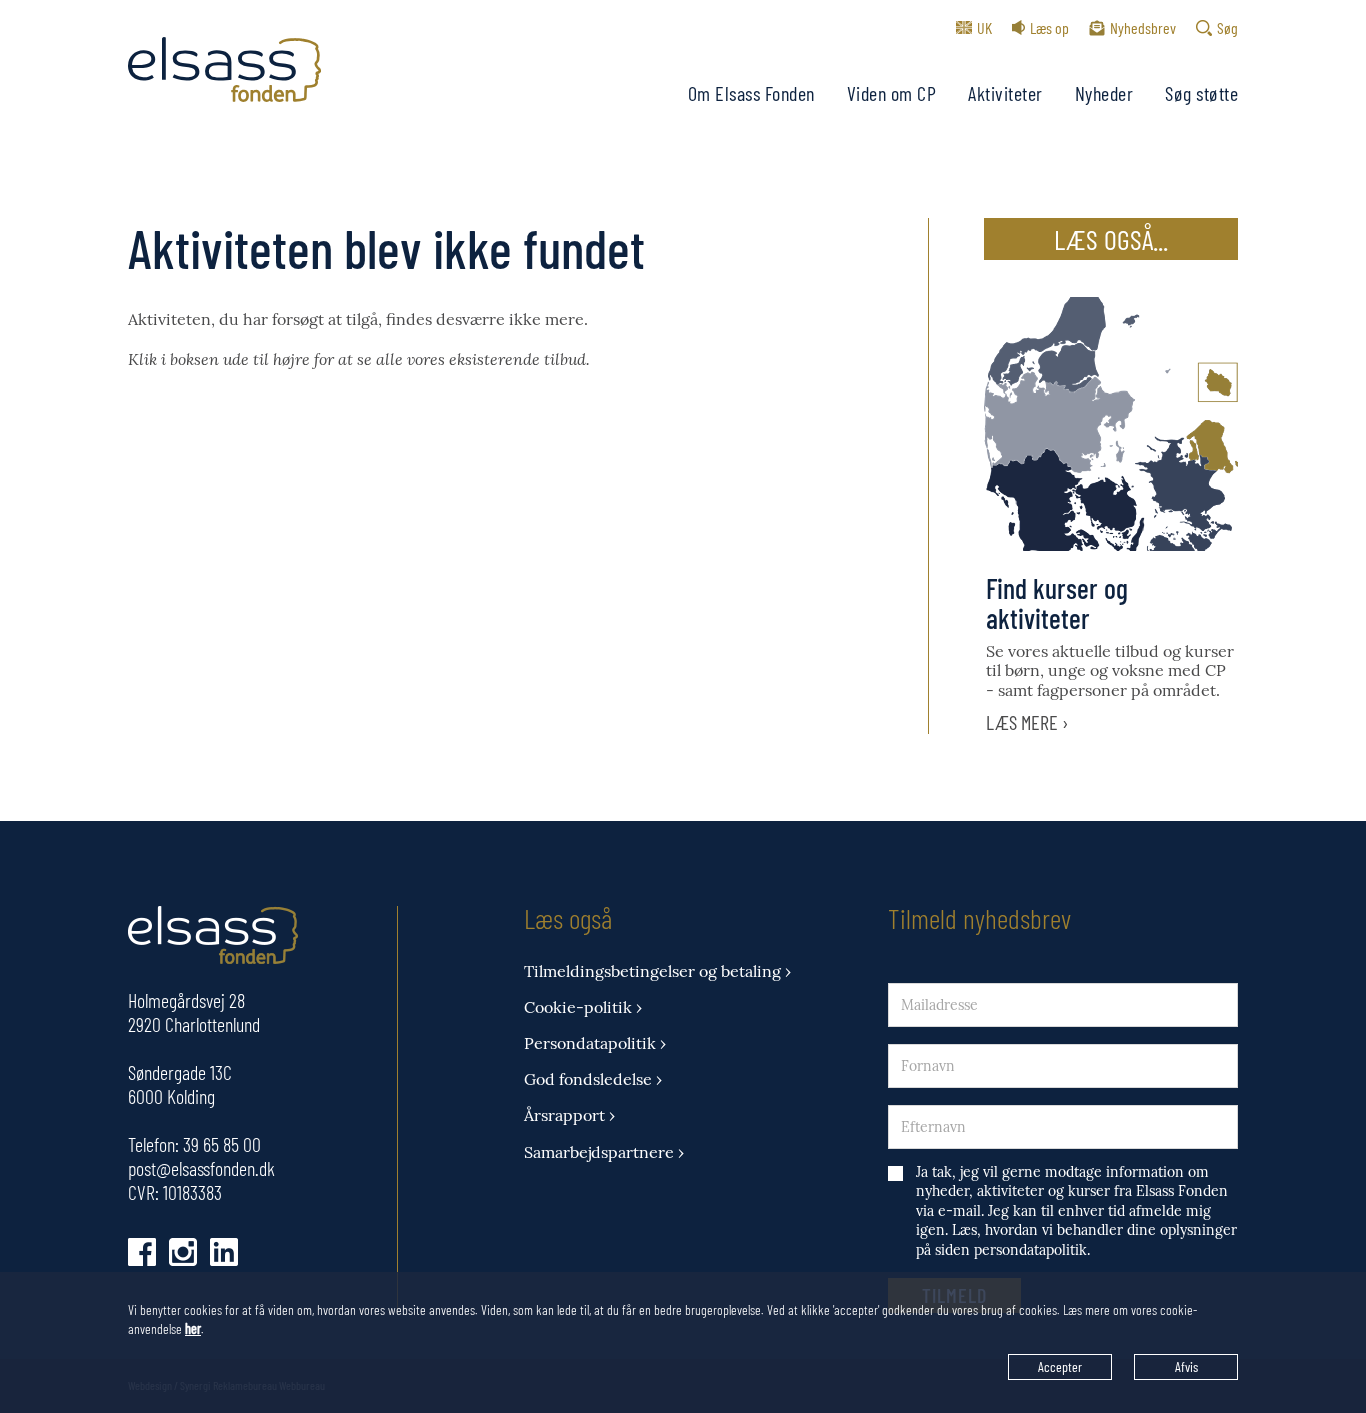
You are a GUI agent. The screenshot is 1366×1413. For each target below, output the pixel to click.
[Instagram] (183, 1252)
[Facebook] (142, 1252)
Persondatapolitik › (595, 1043)
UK (984, 27)
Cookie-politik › (583, 1007)
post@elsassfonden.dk (201, 1168)
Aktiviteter (1005, 93)
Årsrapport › (569, 1115)
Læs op (1049, 27)
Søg (1227, 27)
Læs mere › (1027, 722)
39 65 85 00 (222, 1144)
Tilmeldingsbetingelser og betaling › (657, 971)
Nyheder (1104, 93)
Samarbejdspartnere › (604, 1152)
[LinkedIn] (224, 1252)
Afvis (1186, 1366)
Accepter (1060, 1366)
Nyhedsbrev (1143, 27)
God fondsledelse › (593, 1079)
